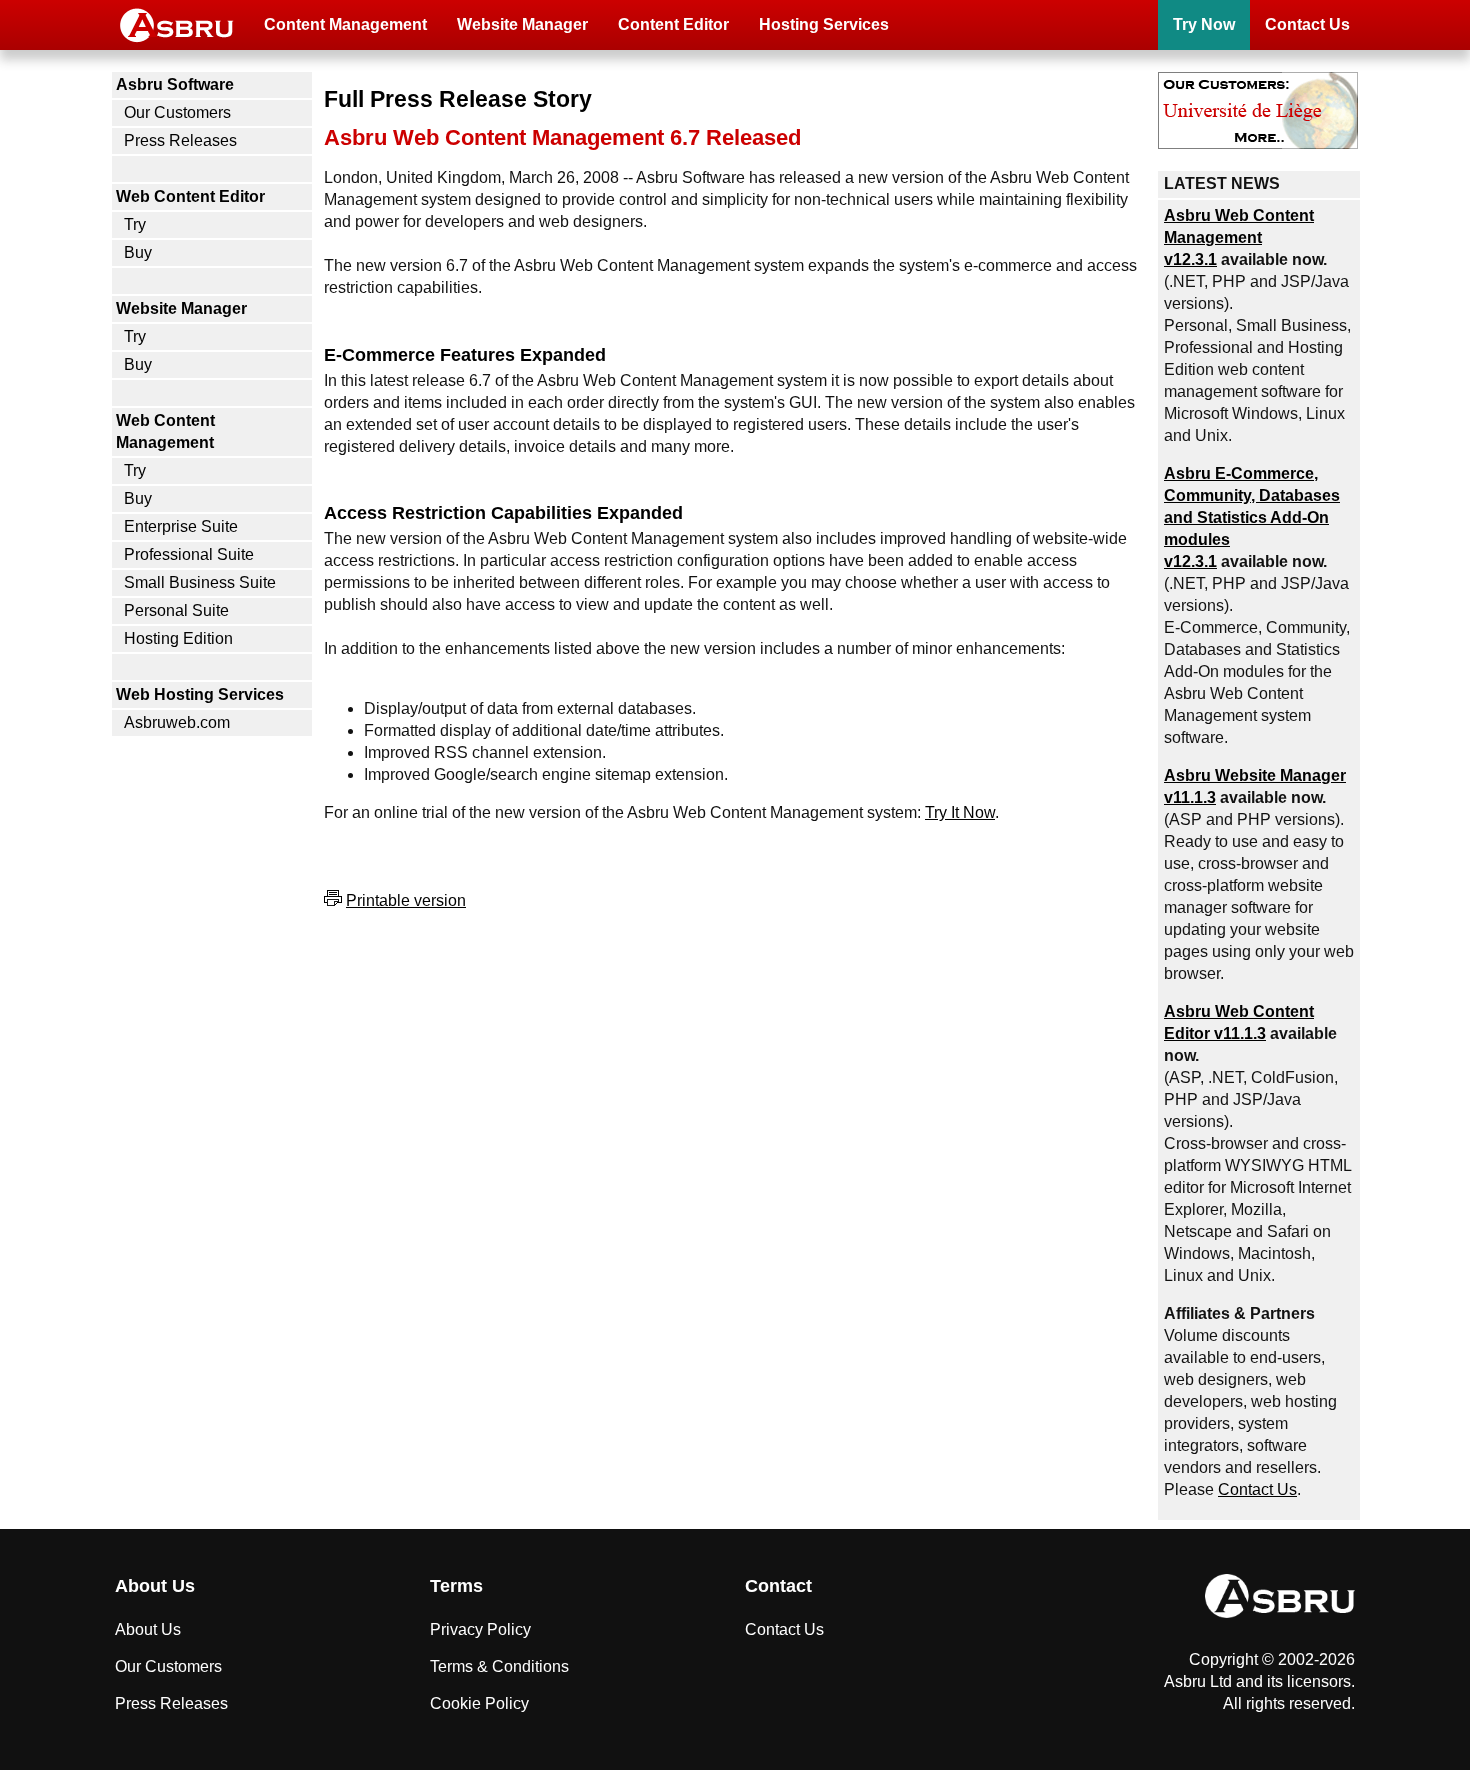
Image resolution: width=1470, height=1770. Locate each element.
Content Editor (673, 24)
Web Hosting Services (200, 694)
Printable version (406, 900)
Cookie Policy (479, 1703)
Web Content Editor (190, 196)
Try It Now (960, 812)
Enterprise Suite (181, 526)
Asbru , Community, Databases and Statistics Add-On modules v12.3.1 (1252, 517)
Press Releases (180, 140)
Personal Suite (176, 610)
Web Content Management (165, 431)
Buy (138, 252)
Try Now (1204, 24)
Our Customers (177, 112)
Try (135, 224)
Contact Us (1307, 24)
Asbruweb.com (177, 722)
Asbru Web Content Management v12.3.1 (1239, 237)
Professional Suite (189, 554)
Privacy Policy (480, 1629)
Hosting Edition (178, 638)
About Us (148, 1629)
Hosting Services (824, 24)
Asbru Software (175, 84)
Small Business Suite (200, 582)
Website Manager (522, 24)
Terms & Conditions (499, 1666)
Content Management (345, 24)
